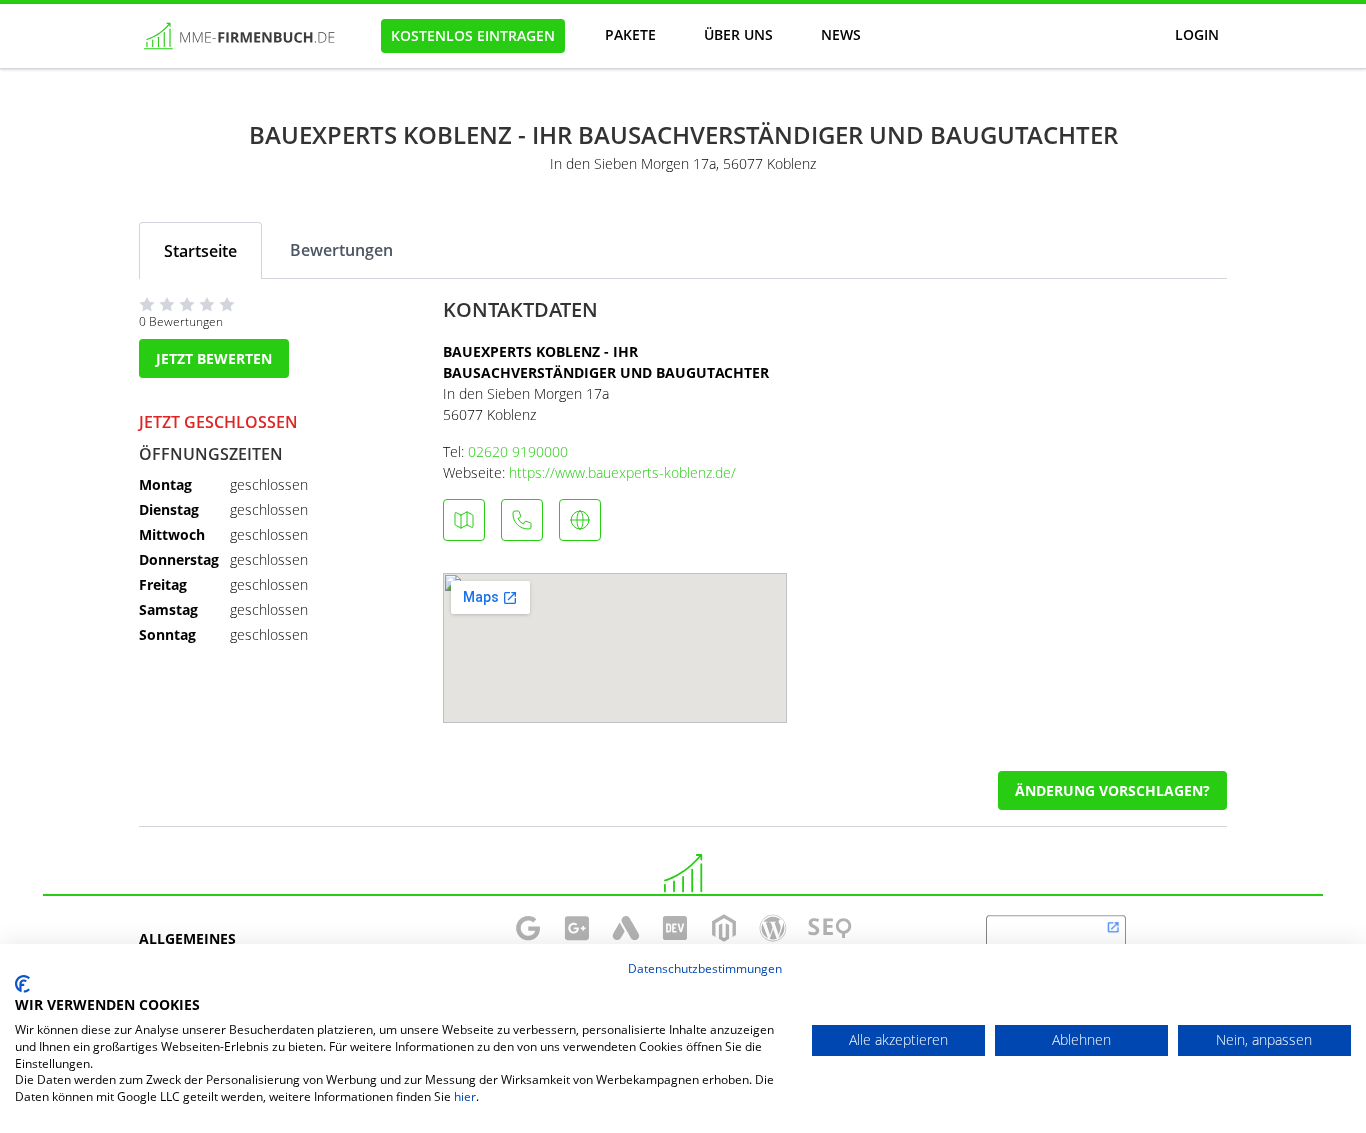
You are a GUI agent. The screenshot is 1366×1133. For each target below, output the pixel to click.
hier (465, 1096)
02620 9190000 (518, 451)
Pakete (630, 34)
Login (1197, 34)
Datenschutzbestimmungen (705, 968)
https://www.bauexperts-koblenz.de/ (622, 472)
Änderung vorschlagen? (1112, 790)
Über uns (738, 34)
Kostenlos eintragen (473, 35)
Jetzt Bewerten (214, 358)
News (841, 34)
